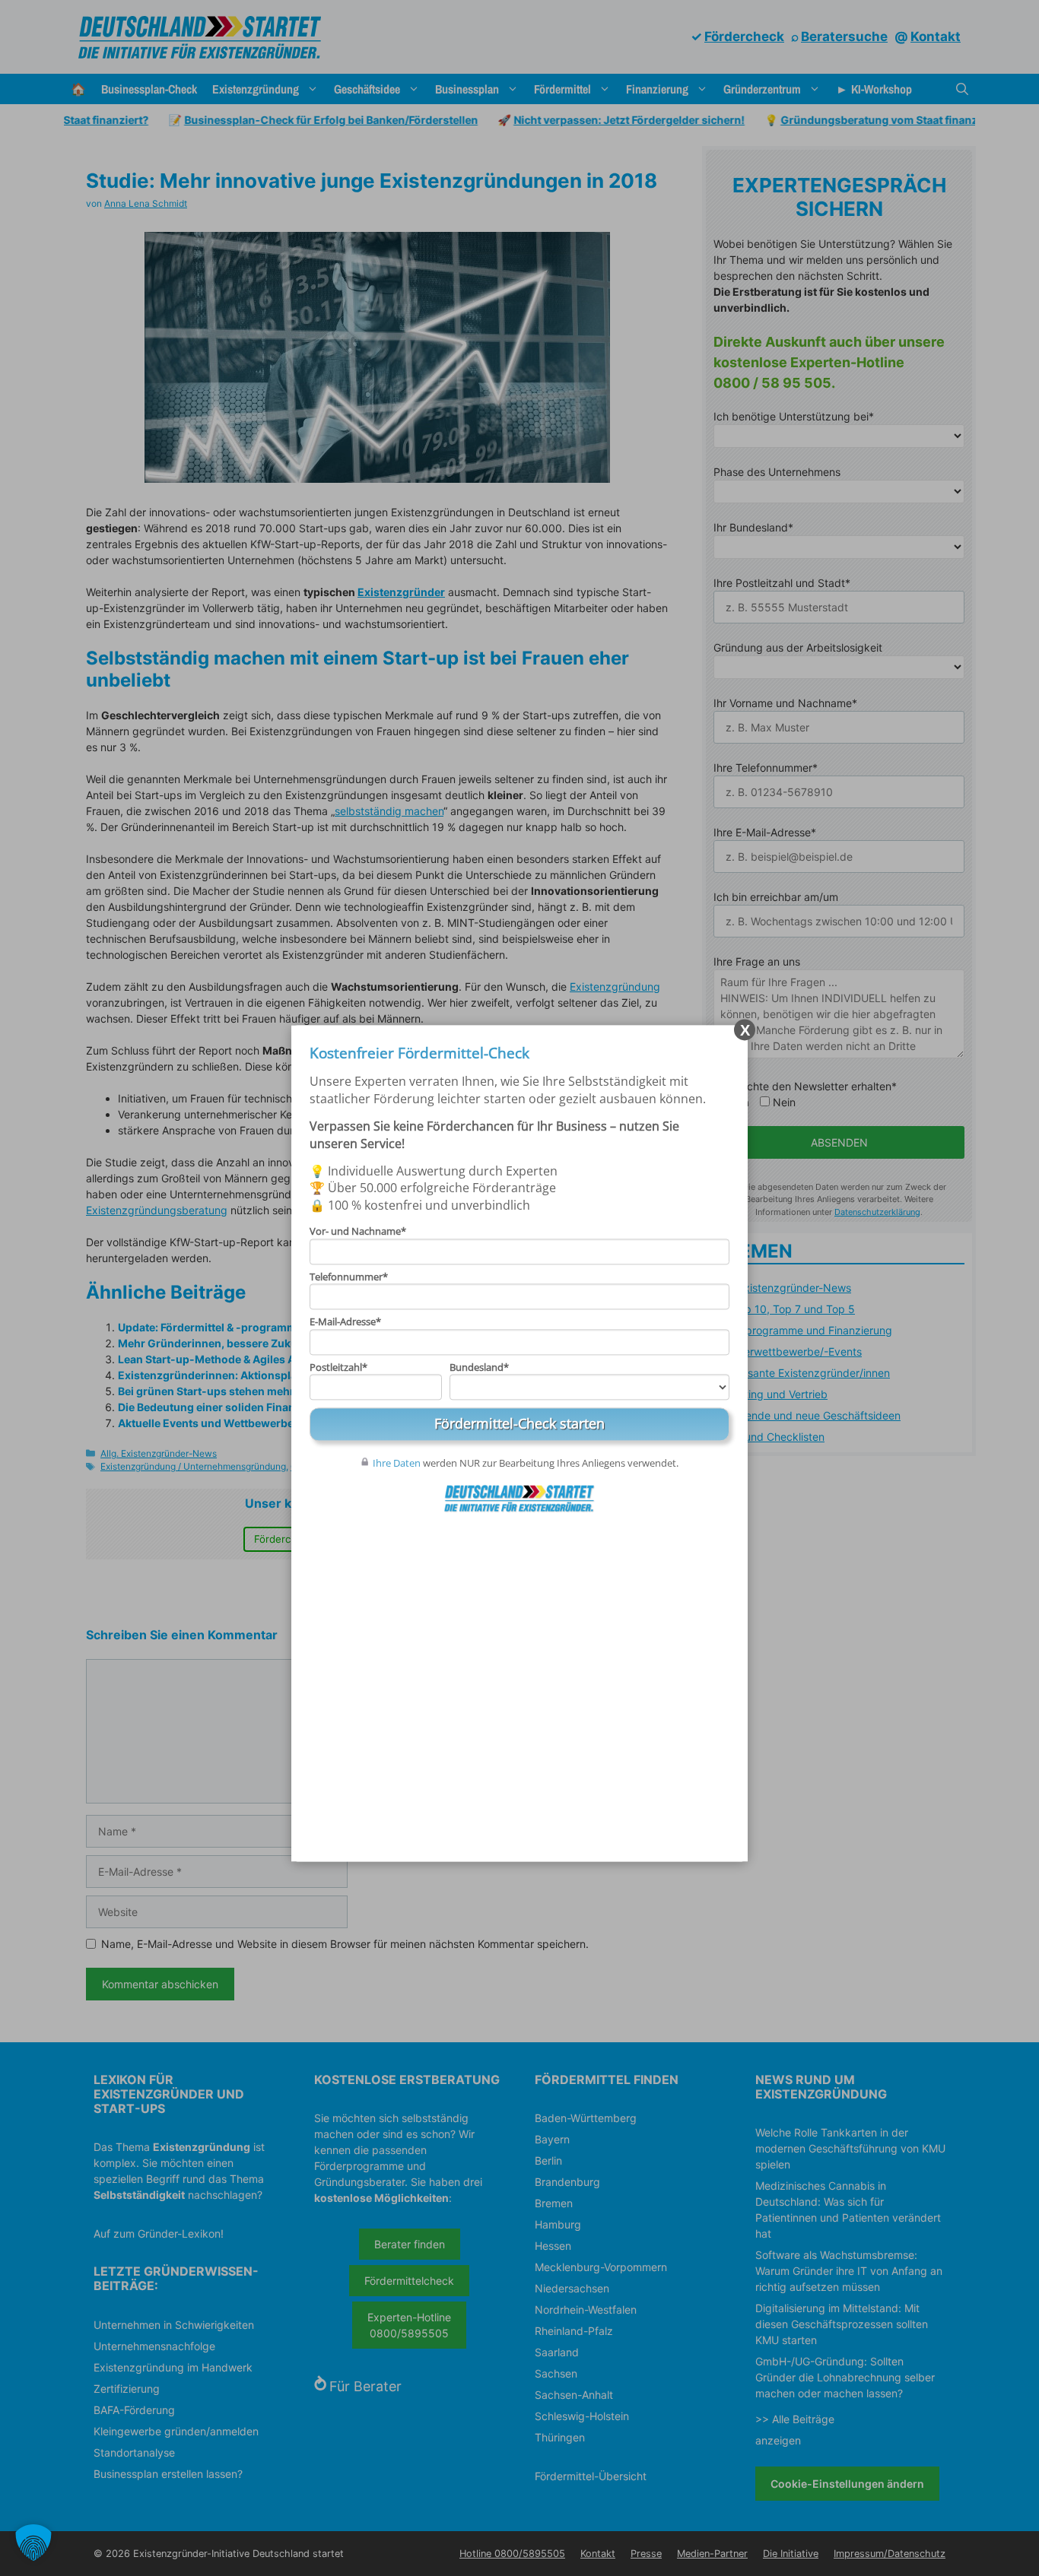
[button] (33, 2543)
